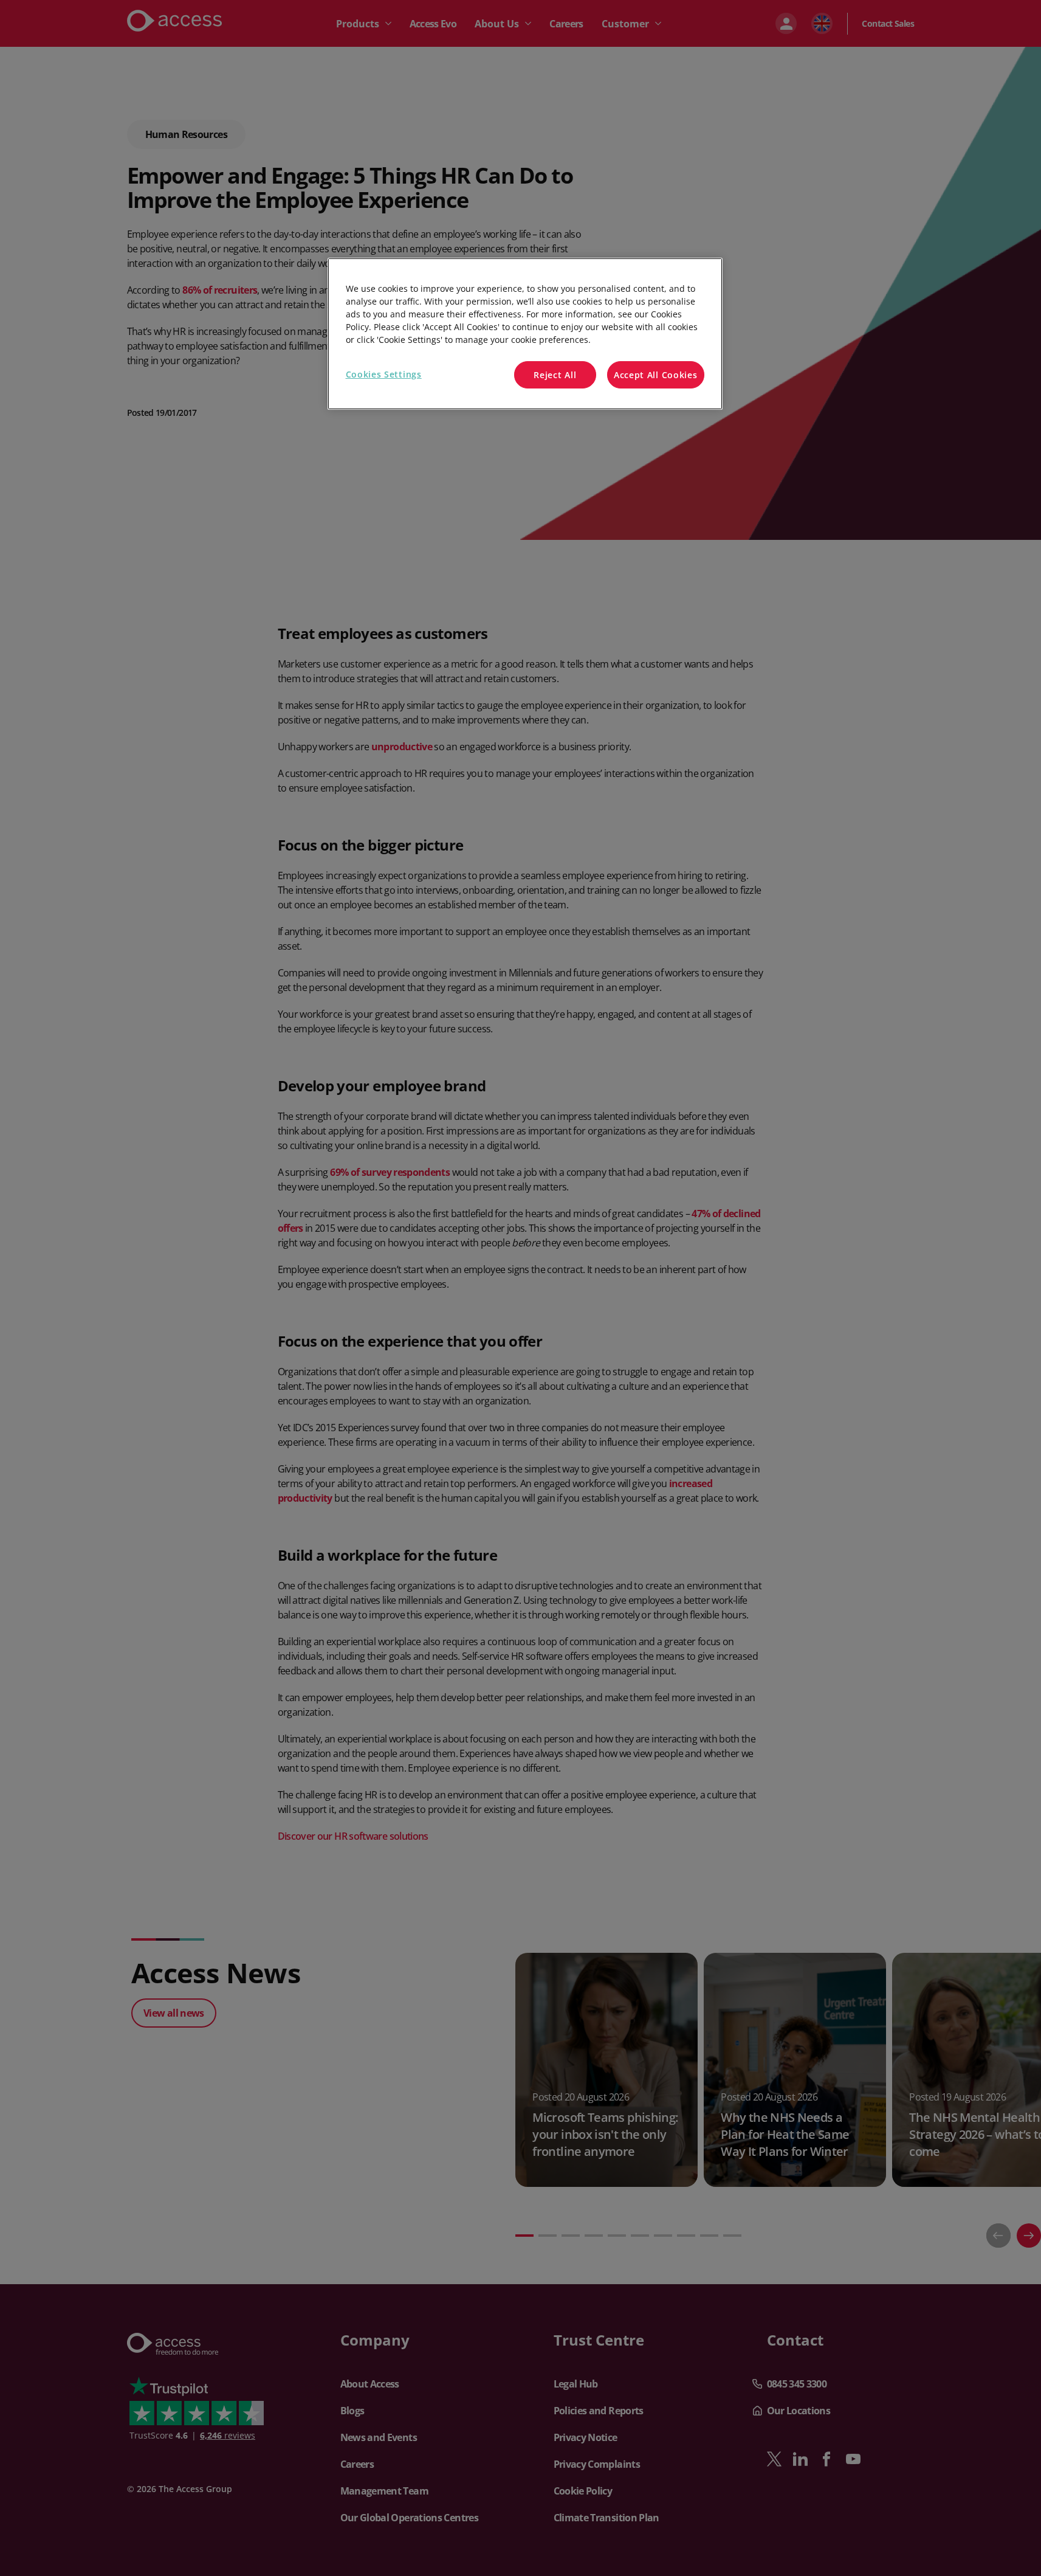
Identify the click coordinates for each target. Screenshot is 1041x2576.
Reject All (555, 375)
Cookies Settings (384, 374)
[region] (525, 334)
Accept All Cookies (656, 375)
